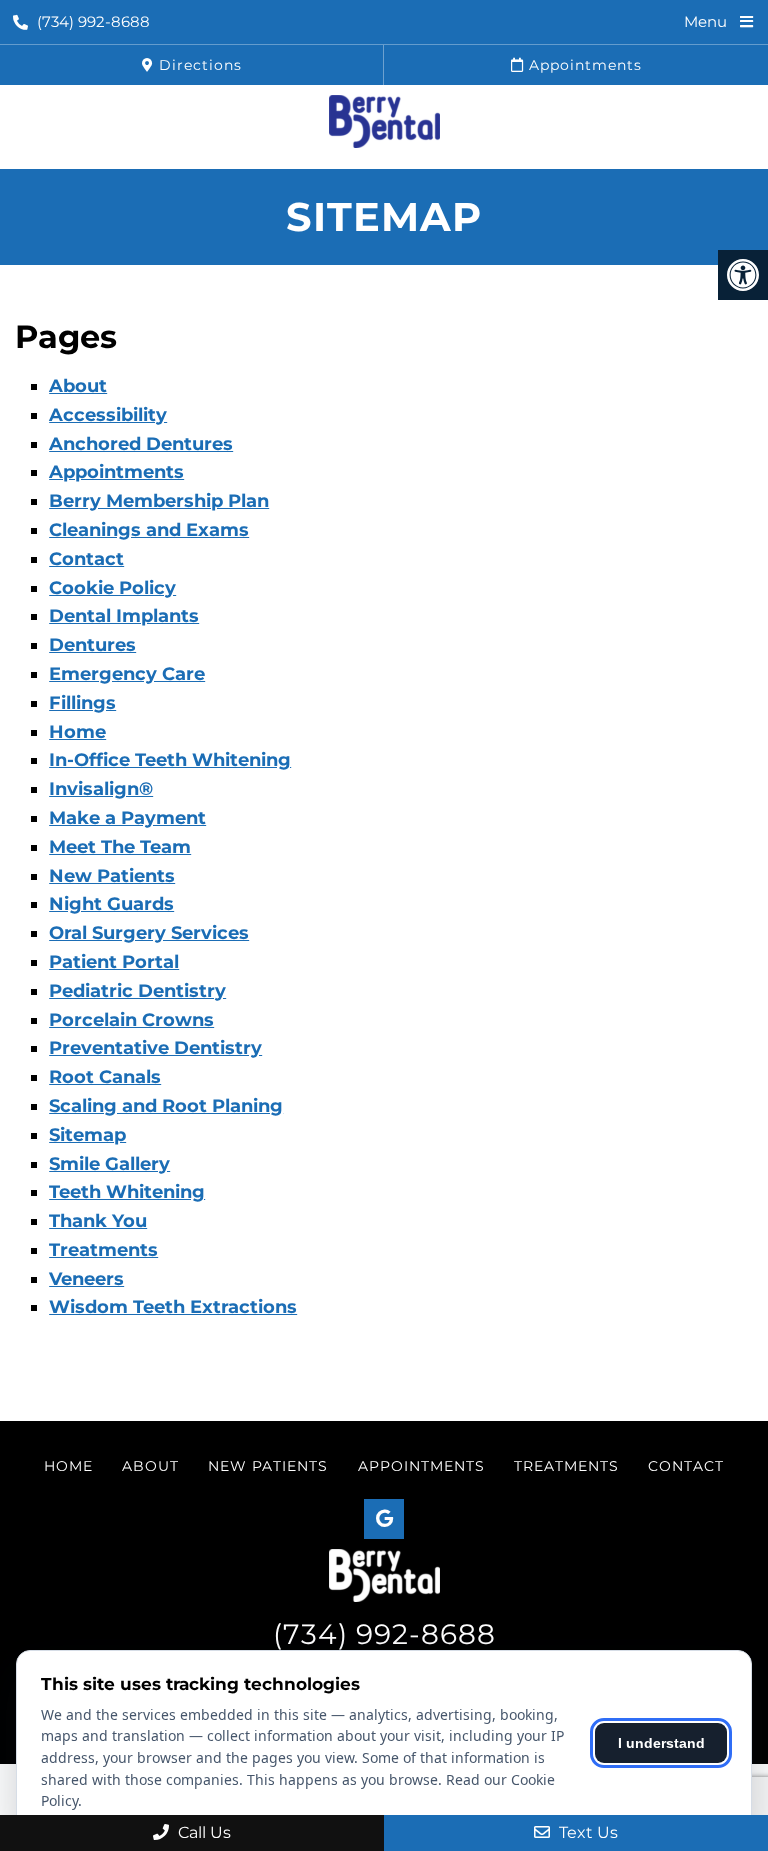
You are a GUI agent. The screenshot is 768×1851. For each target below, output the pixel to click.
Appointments (583, 65)
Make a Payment (127, 818)
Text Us (586, 1832)
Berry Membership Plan (159, 501)
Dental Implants (124, 616)
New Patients (112, 876)
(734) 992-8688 (93, 21)
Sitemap (87, 1135)
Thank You (98, 1221)
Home (77, 732)
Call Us (202, 1832)
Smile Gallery (109, 1164)
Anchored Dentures (141, 444)
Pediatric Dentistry (137, 991)
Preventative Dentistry (155, 1048)
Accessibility (108, 415)
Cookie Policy (112, 588)
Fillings (82, 703)
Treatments (103, 1250)
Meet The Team (120, 847)
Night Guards (111, 904)
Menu (705, 21)
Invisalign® (101, 789)
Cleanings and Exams (149, 530)
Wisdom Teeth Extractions (173, 1307)
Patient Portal (114, 962)
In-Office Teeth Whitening (170, 760)
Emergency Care (127, 674)
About (78, 386)
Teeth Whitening (127, 1192)
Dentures (92, 645)
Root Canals (105, 1077)
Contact (86, 559)
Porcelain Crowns (131, 1020)
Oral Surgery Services (149, 933)
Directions (198, 65)
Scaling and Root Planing (166, 1106)
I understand (661, 1743)
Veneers (86, 1279)
